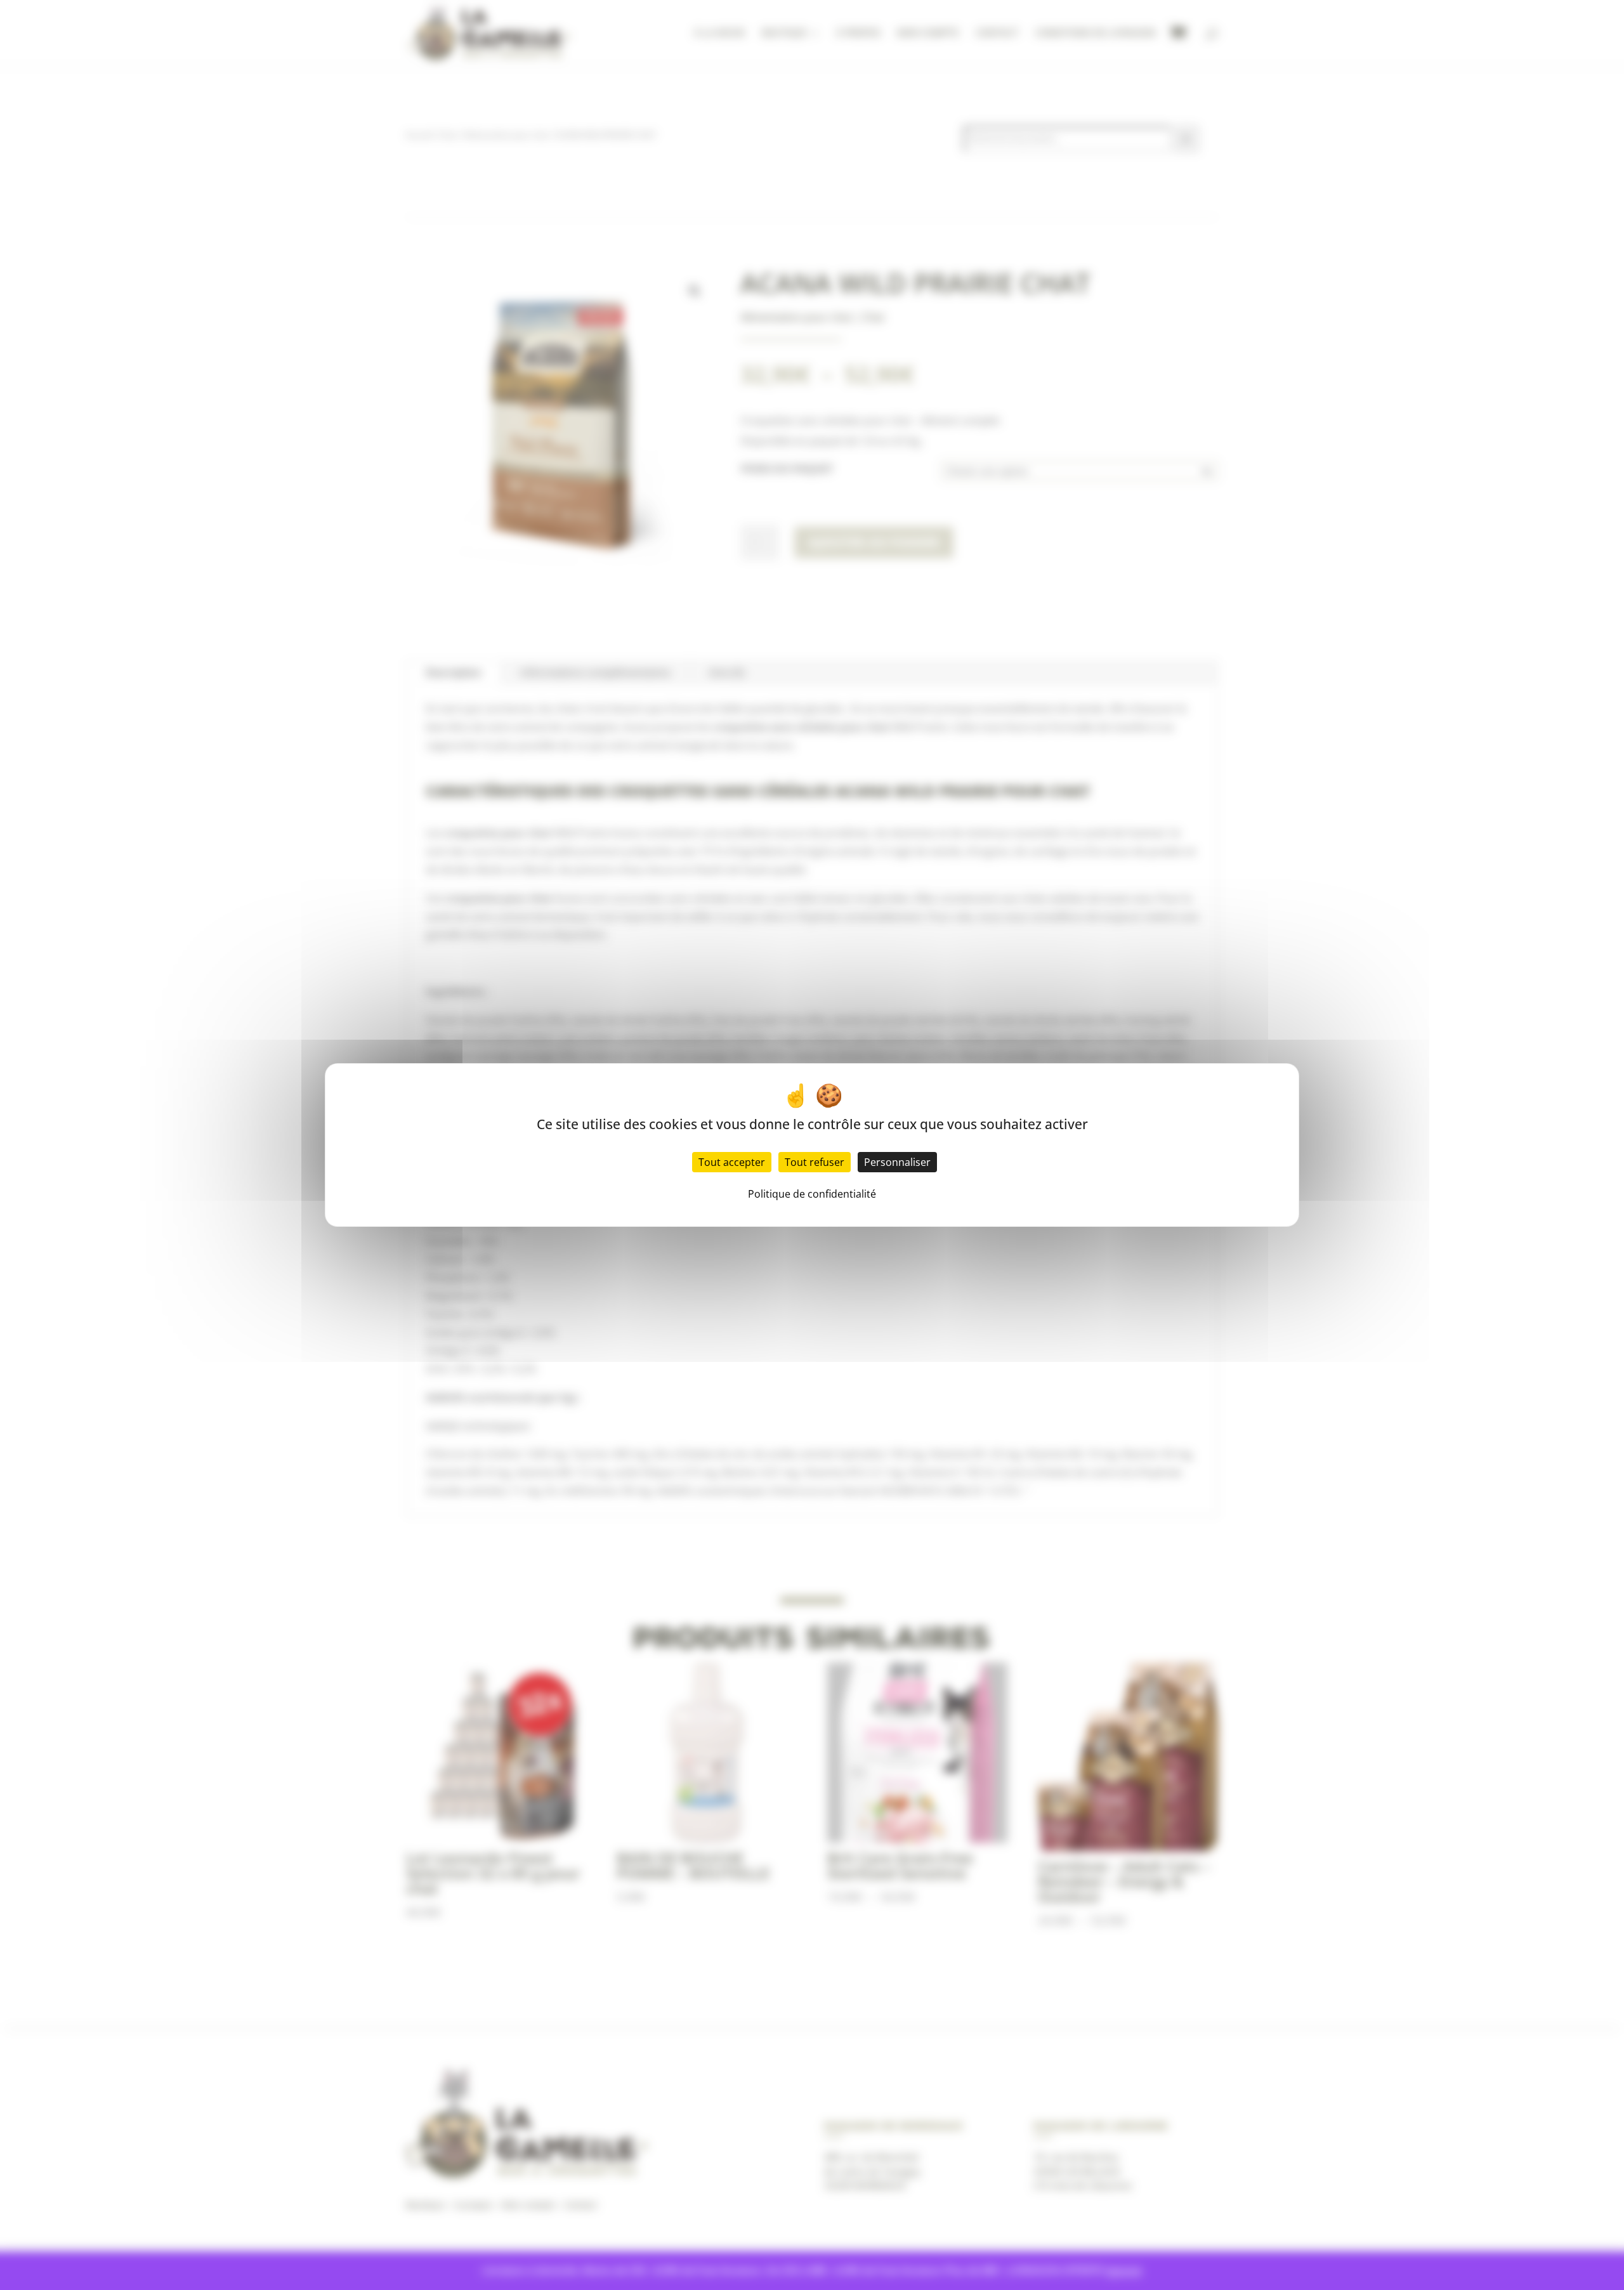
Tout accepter (732, 1162)
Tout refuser (815, 1162)
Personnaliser (897, 1162)
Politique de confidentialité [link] (812, 1194)
